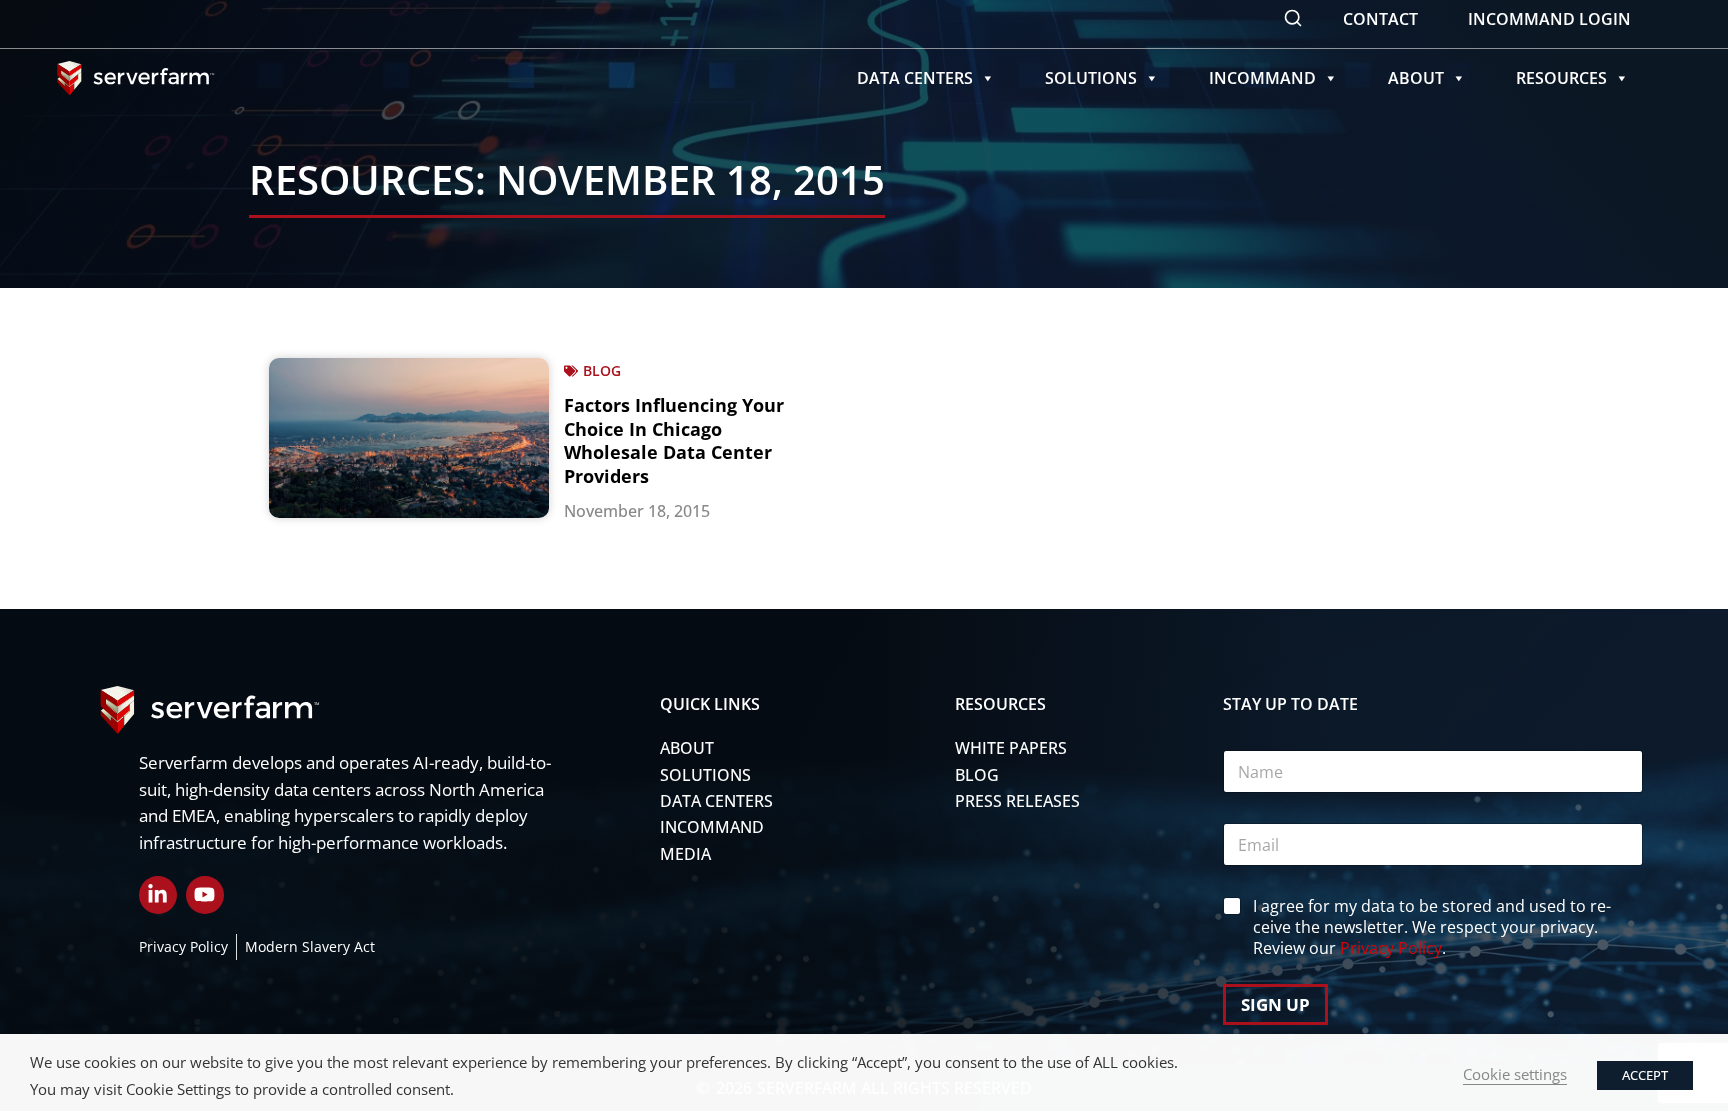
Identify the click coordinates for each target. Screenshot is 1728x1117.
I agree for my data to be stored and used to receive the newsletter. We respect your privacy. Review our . (1432, 927)
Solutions (1091, 78)
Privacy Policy (1391, 948)
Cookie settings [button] (1515, 1074)
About (1416, 78)
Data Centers (915, 78)
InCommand (1262, 78)
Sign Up (1275, 1004)
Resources (1561, 78)
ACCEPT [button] (1645, 1075)
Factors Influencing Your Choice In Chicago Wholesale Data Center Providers (674, 440)
